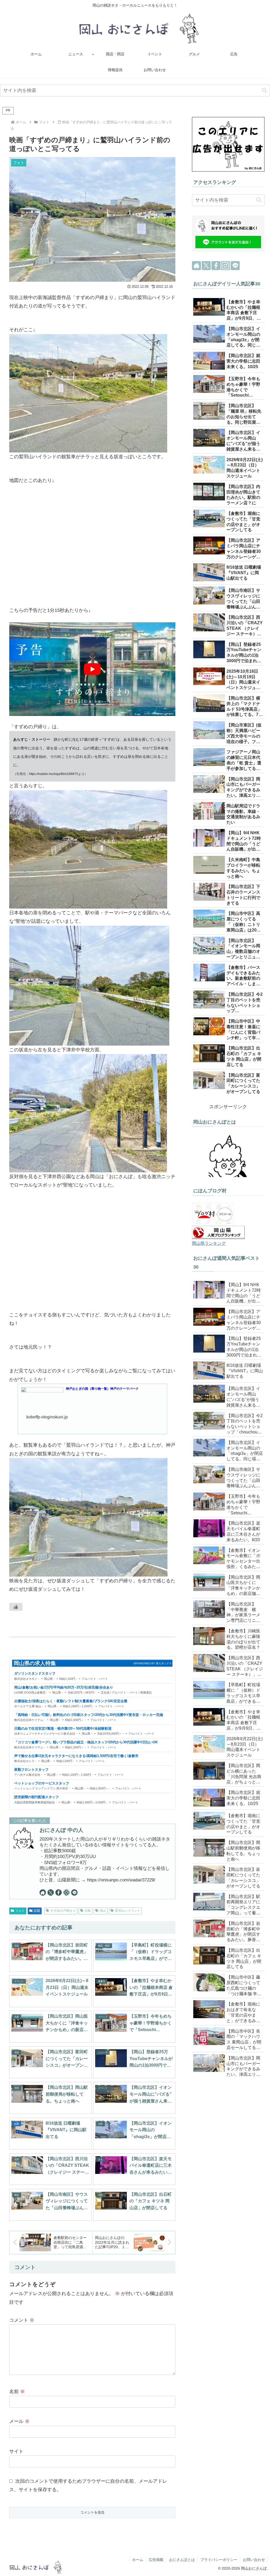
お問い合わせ (254, 2560)
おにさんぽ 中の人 (61, 1830)
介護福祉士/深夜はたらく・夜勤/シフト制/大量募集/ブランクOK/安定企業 (71, 1701)
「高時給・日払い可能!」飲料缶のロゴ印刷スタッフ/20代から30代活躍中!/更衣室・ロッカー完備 (89, 1715)
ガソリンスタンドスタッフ (35, 1674)
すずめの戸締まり (63, 1911)
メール (19, 2421)
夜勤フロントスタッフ (31, 1770)
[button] (264, 91)
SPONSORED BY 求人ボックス (153, 1663)
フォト (20, 1911)
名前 (17, 2392)
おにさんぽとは (182, 2560)
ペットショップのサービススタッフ (42, 1783)
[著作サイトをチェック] (43, 1892)
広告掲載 (156, 2560)
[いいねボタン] (16, 1607)
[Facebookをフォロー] (59, 1892)
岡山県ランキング (209, 1243)
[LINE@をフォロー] (74, 1892)
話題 (37, 1911)
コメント (22, 2320)
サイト (16, 2451)
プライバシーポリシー (219, 2560)
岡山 (103, 1911)
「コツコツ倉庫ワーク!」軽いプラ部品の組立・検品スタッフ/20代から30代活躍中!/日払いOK (86, 1742)
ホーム (138, 2560)
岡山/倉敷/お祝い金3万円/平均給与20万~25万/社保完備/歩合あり (64, 1687)
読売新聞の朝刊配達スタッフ (37, 1797)
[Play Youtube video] (92, 669)
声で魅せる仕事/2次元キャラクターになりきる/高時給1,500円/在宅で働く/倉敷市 (76, 1756)
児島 (88, 1911)
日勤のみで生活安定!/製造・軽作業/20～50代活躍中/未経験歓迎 (63, 1729)
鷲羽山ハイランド (128, 1911)
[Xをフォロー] (51, 1892)
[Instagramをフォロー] (66, 1892)
